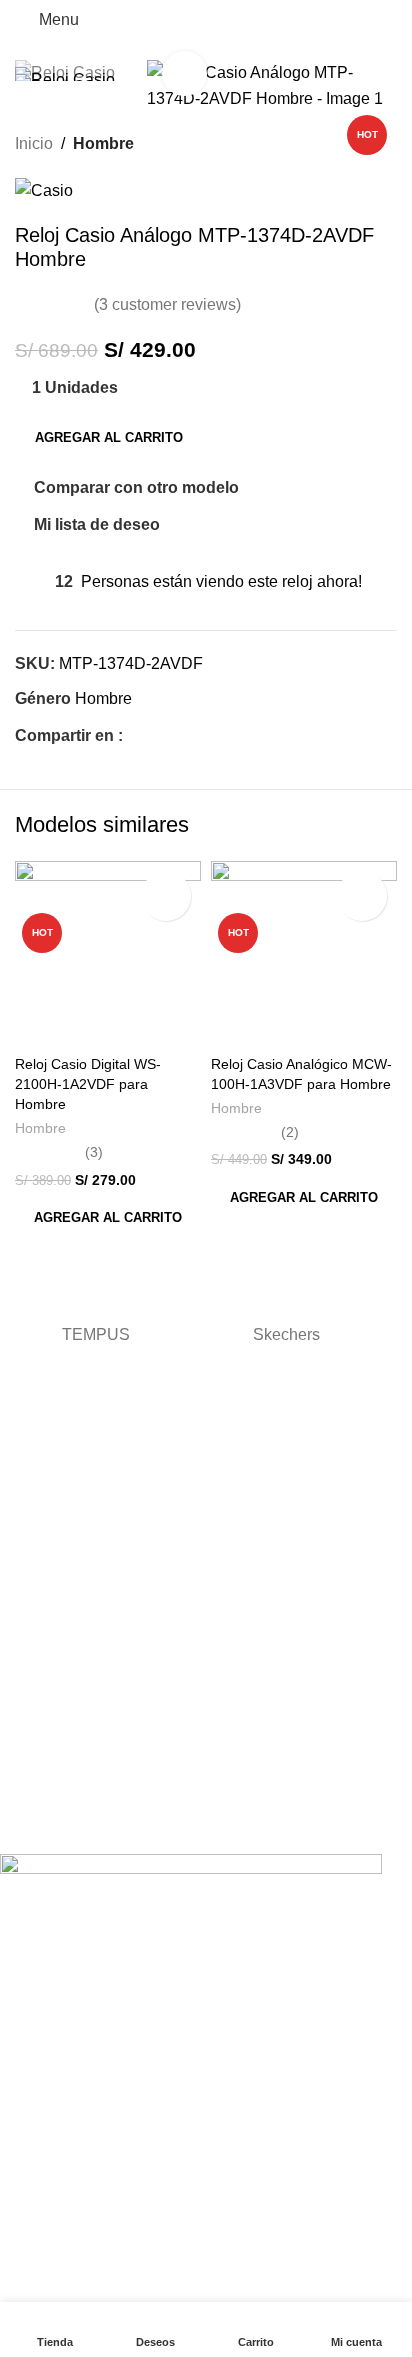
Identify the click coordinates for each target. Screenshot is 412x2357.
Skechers (286, 1334)
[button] (108, 1218)
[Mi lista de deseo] (166, 896)
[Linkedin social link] (203, 735)
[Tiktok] (133, 1822)
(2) (290, 1132)
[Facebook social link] (134, 735)
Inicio (34, 143)
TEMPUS (96, 1334)
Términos (30, 1577)
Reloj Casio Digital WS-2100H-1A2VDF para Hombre (88, 1084)
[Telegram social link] (226, 735)
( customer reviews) (167, 304)
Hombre (103, 143)
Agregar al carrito (109, 437)
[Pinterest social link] (180, 735)
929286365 (36, 1735)
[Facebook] (25, 1822)
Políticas (26, 1656)
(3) (94, 1152)
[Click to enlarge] (184, 73)
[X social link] (157, 735)
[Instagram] (79, 1822)
